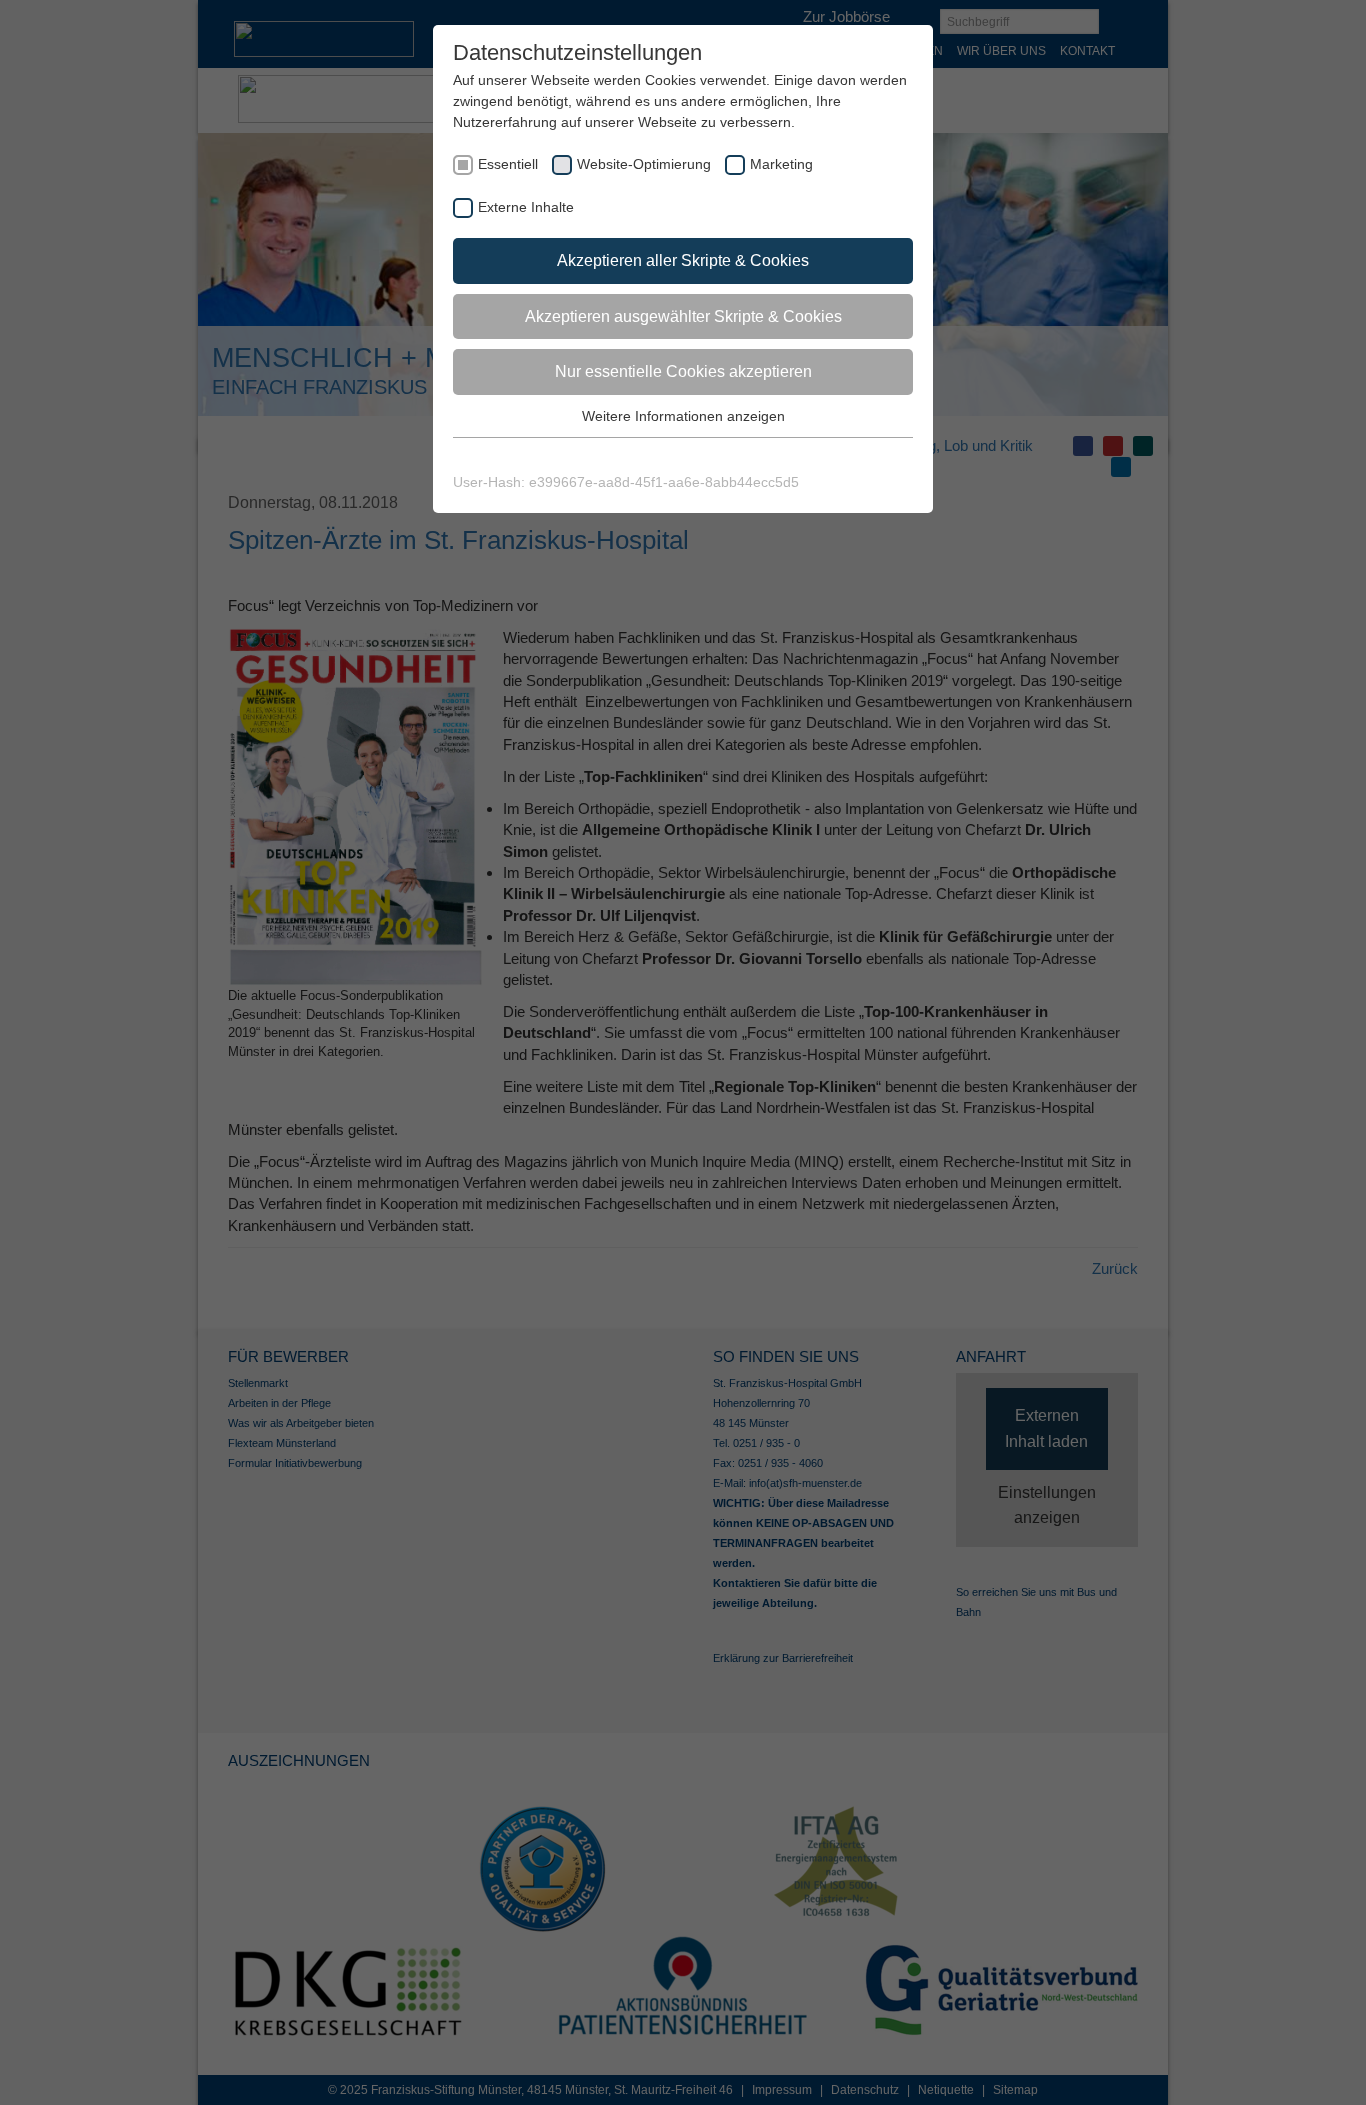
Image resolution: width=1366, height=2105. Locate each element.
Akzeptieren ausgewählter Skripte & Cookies (683, 316)
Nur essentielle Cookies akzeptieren (683, 371)
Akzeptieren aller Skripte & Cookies (683, 260)
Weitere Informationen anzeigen (683, 416)
